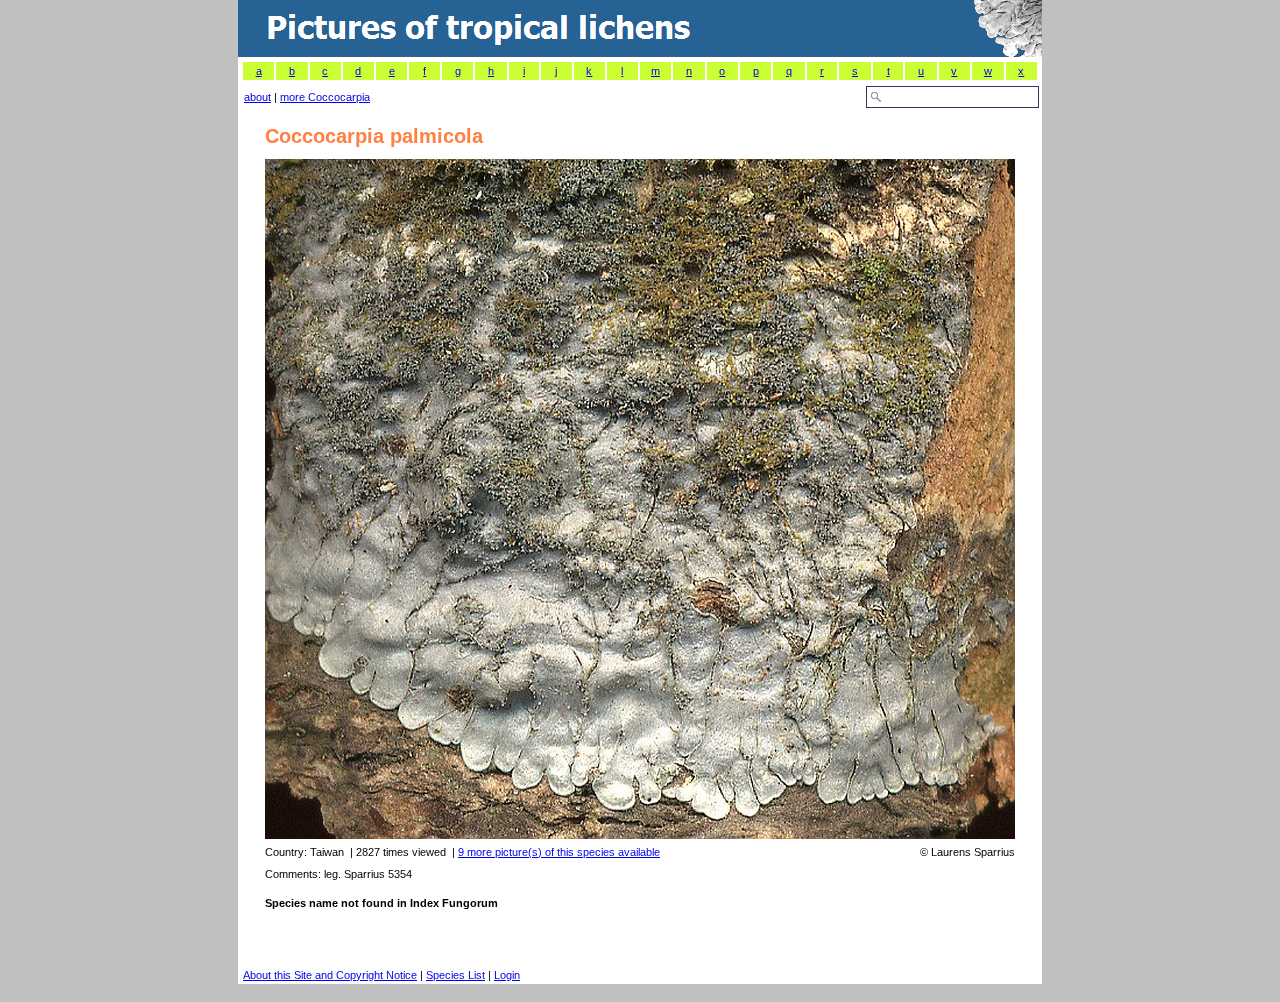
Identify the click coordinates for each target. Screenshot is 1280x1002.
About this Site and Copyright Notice (330, 975)
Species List (455, 975)
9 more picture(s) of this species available (559, 852)
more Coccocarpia (325, 97)
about (257, 97)
